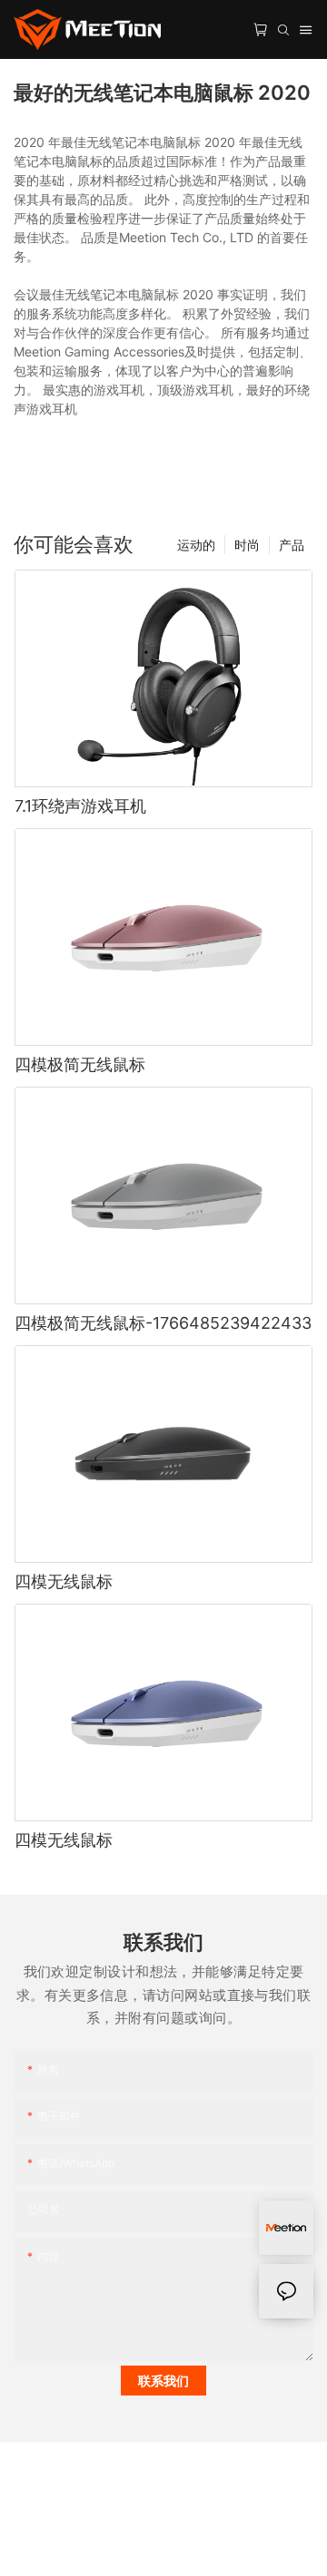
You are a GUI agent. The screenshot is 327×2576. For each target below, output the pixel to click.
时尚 (247, 545)
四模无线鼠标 (64, 1581)
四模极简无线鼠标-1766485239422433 (163, 1323)
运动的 (196, 545)
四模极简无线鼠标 (80, 1064)
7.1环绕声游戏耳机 (80, 806)
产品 (292, 545)
